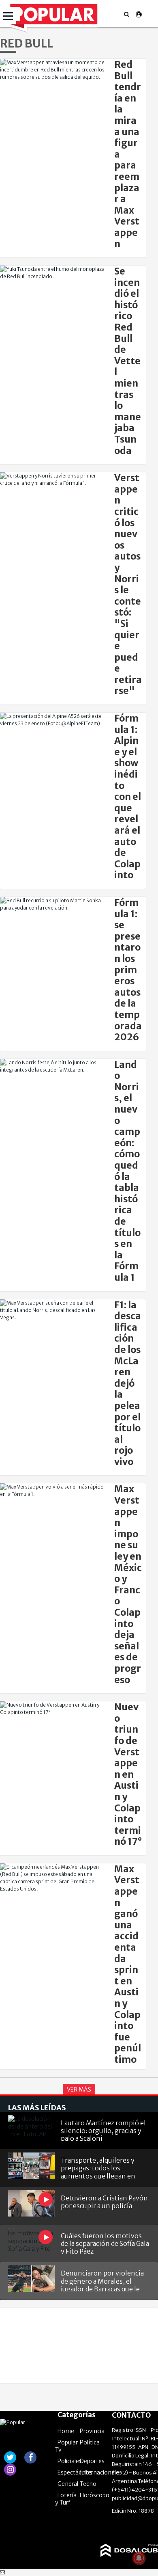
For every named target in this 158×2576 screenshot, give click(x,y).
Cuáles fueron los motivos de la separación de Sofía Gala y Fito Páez (105, 2243)
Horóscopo (95, 2495)
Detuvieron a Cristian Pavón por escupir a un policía (104, 2202)
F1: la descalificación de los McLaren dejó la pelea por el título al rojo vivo (128, 1383)
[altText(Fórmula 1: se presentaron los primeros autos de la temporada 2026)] (53, 904)
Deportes (92, 2461)
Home (66, 2431)
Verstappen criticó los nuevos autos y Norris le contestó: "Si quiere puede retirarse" (128, 584)
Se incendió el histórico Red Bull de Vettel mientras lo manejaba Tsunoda (128, 361)
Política (90, 2442)
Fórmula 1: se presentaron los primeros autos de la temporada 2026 (128, 970)
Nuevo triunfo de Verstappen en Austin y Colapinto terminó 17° (128, 1774)
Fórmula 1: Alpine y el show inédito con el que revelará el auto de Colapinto (128, 797)
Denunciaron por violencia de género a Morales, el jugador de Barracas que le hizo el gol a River (102, 2280)
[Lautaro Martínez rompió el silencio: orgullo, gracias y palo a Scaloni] (31, 2128)
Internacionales (101, 2472)
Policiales (70, 2461)
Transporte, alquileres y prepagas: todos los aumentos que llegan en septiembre (98, 2167)
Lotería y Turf (66, 2499)
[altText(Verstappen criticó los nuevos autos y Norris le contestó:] (53, 480)
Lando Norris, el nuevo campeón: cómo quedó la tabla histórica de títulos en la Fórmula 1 (127, 1171)
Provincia (92, 2431)
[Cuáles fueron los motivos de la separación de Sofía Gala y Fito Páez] (31, 2241)
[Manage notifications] (139, 2558)
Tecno (88, 2484)
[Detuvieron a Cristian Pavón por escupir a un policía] (31, 2203)
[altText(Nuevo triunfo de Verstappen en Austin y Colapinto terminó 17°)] (53, 1709)
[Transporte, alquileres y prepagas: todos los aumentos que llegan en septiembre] (31, 2166)
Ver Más (79, 2090)
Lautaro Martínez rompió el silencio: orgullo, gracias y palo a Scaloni (103, 2130)
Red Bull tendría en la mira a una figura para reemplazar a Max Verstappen (128, 154)
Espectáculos (75, 2472)
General (68, 2484)
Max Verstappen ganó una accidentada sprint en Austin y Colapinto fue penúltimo (128, 1964)
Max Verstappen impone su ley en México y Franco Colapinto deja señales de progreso (128, 1584)
